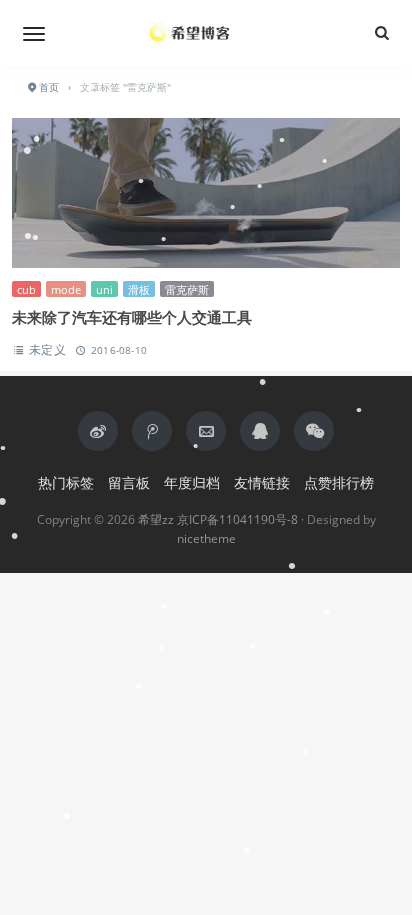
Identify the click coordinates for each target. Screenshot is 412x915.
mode (66, 289)
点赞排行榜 (339, 482)
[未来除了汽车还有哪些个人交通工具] (206, 195)
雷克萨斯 (187, 289)
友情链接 (262, 482)
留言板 (129, 482)
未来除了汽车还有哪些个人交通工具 (132, 317)
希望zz (156, 519)
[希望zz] (206, 33)
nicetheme (206, 538)
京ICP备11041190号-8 (237, 519)
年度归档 (192, 482)
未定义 (47, 349)
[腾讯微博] (152, 431)
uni (104, 289)
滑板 (139, 289)
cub (26, 289)
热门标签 (66, 482)
